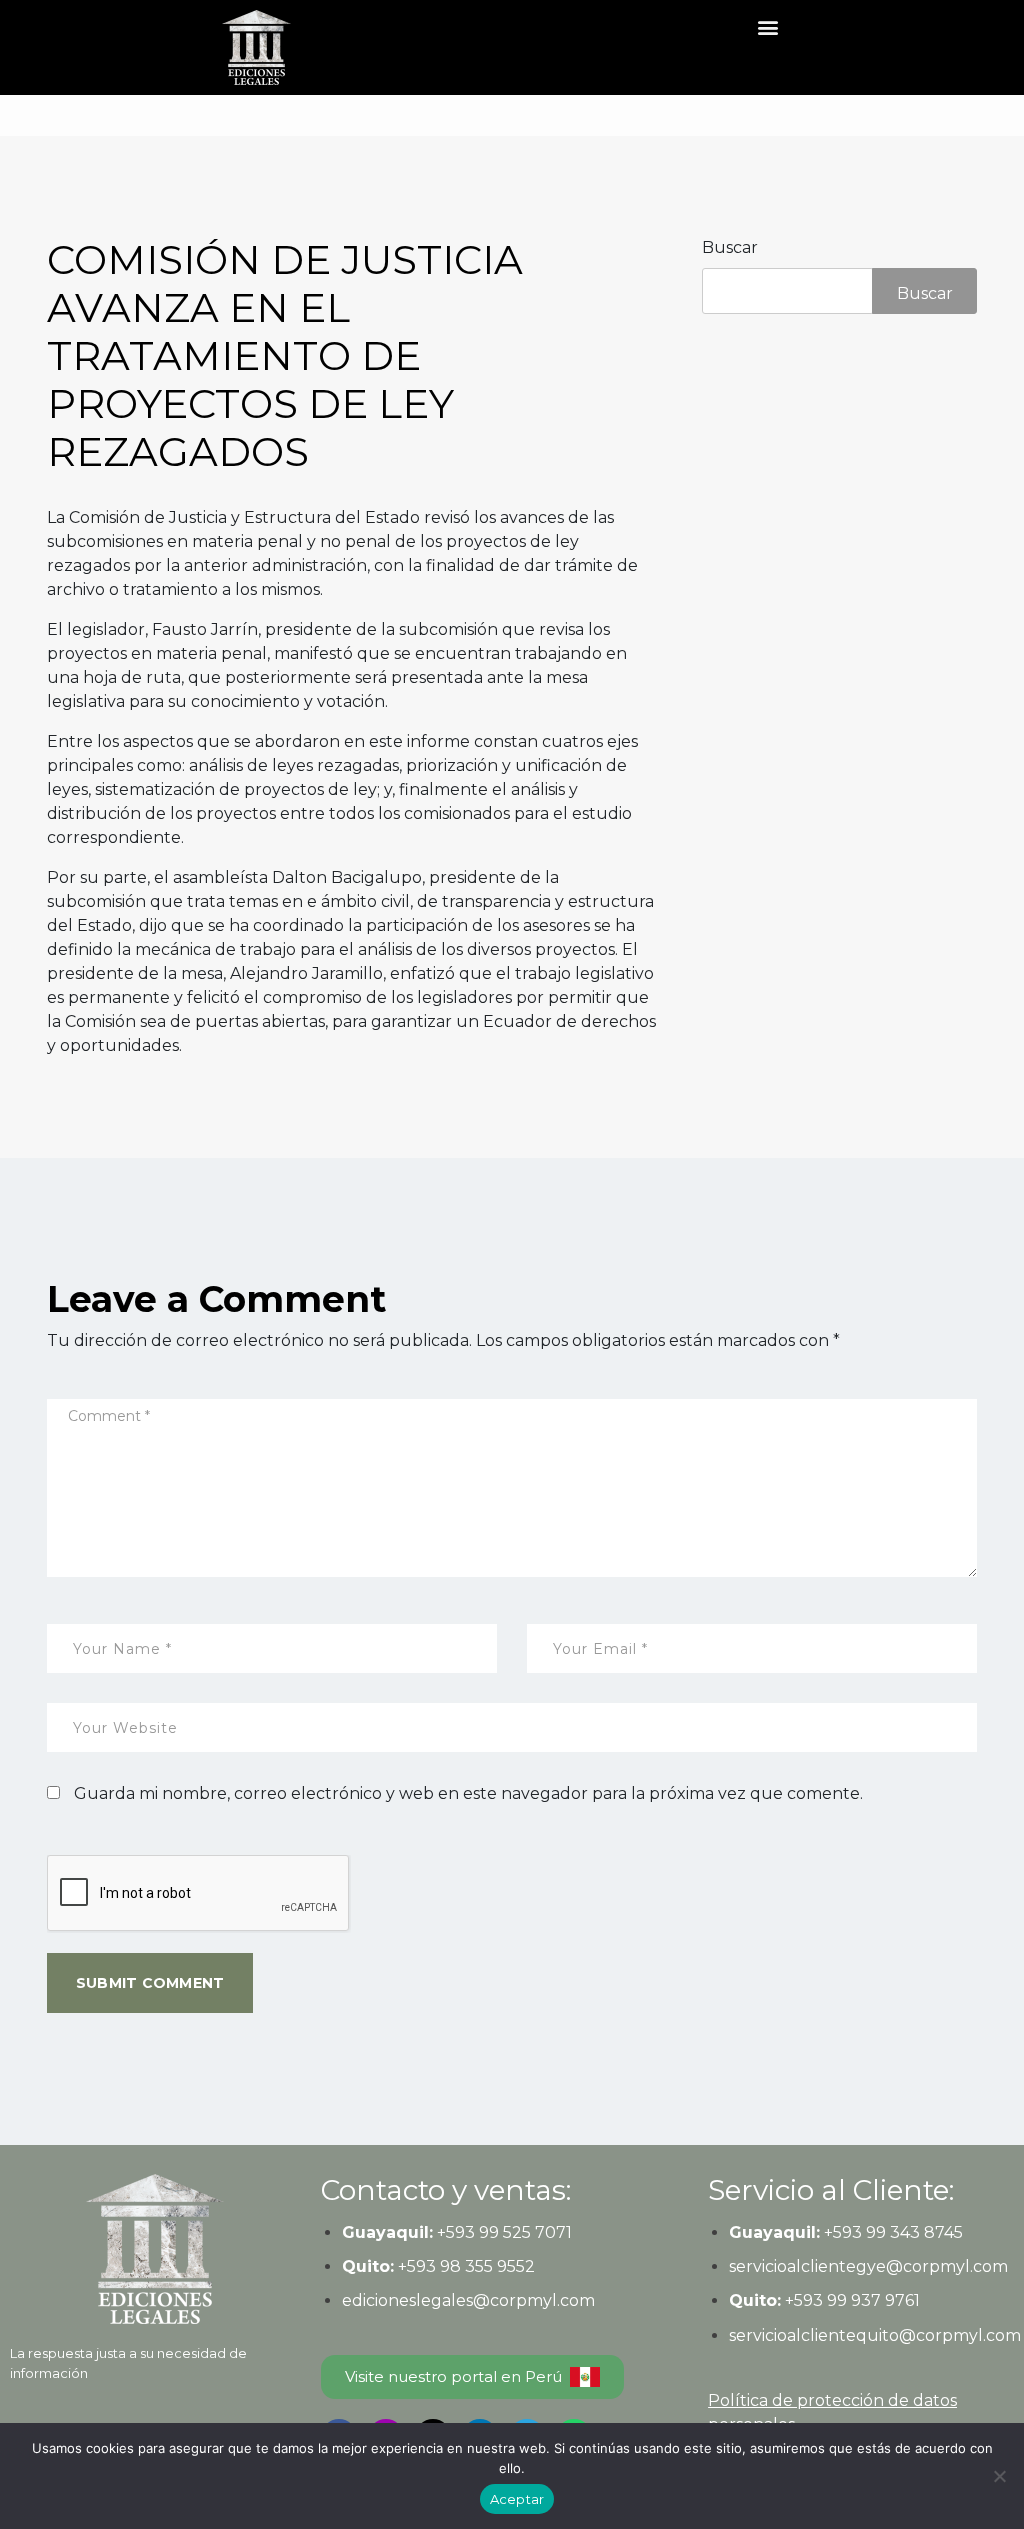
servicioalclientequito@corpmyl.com (875, 2335)
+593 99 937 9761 (850, 2300)
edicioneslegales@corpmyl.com (468, 2300)
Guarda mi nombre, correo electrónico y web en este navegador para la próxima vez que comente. (468, 1793)
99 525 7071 (525, 2232)
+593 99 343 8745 (891, 2232)
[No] (999, 2476)
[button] (768, 26)
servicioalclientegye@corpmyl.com (868, 2266)
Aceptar (517, 2499)
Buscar (730, 247)
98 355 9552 (487, 2266)
